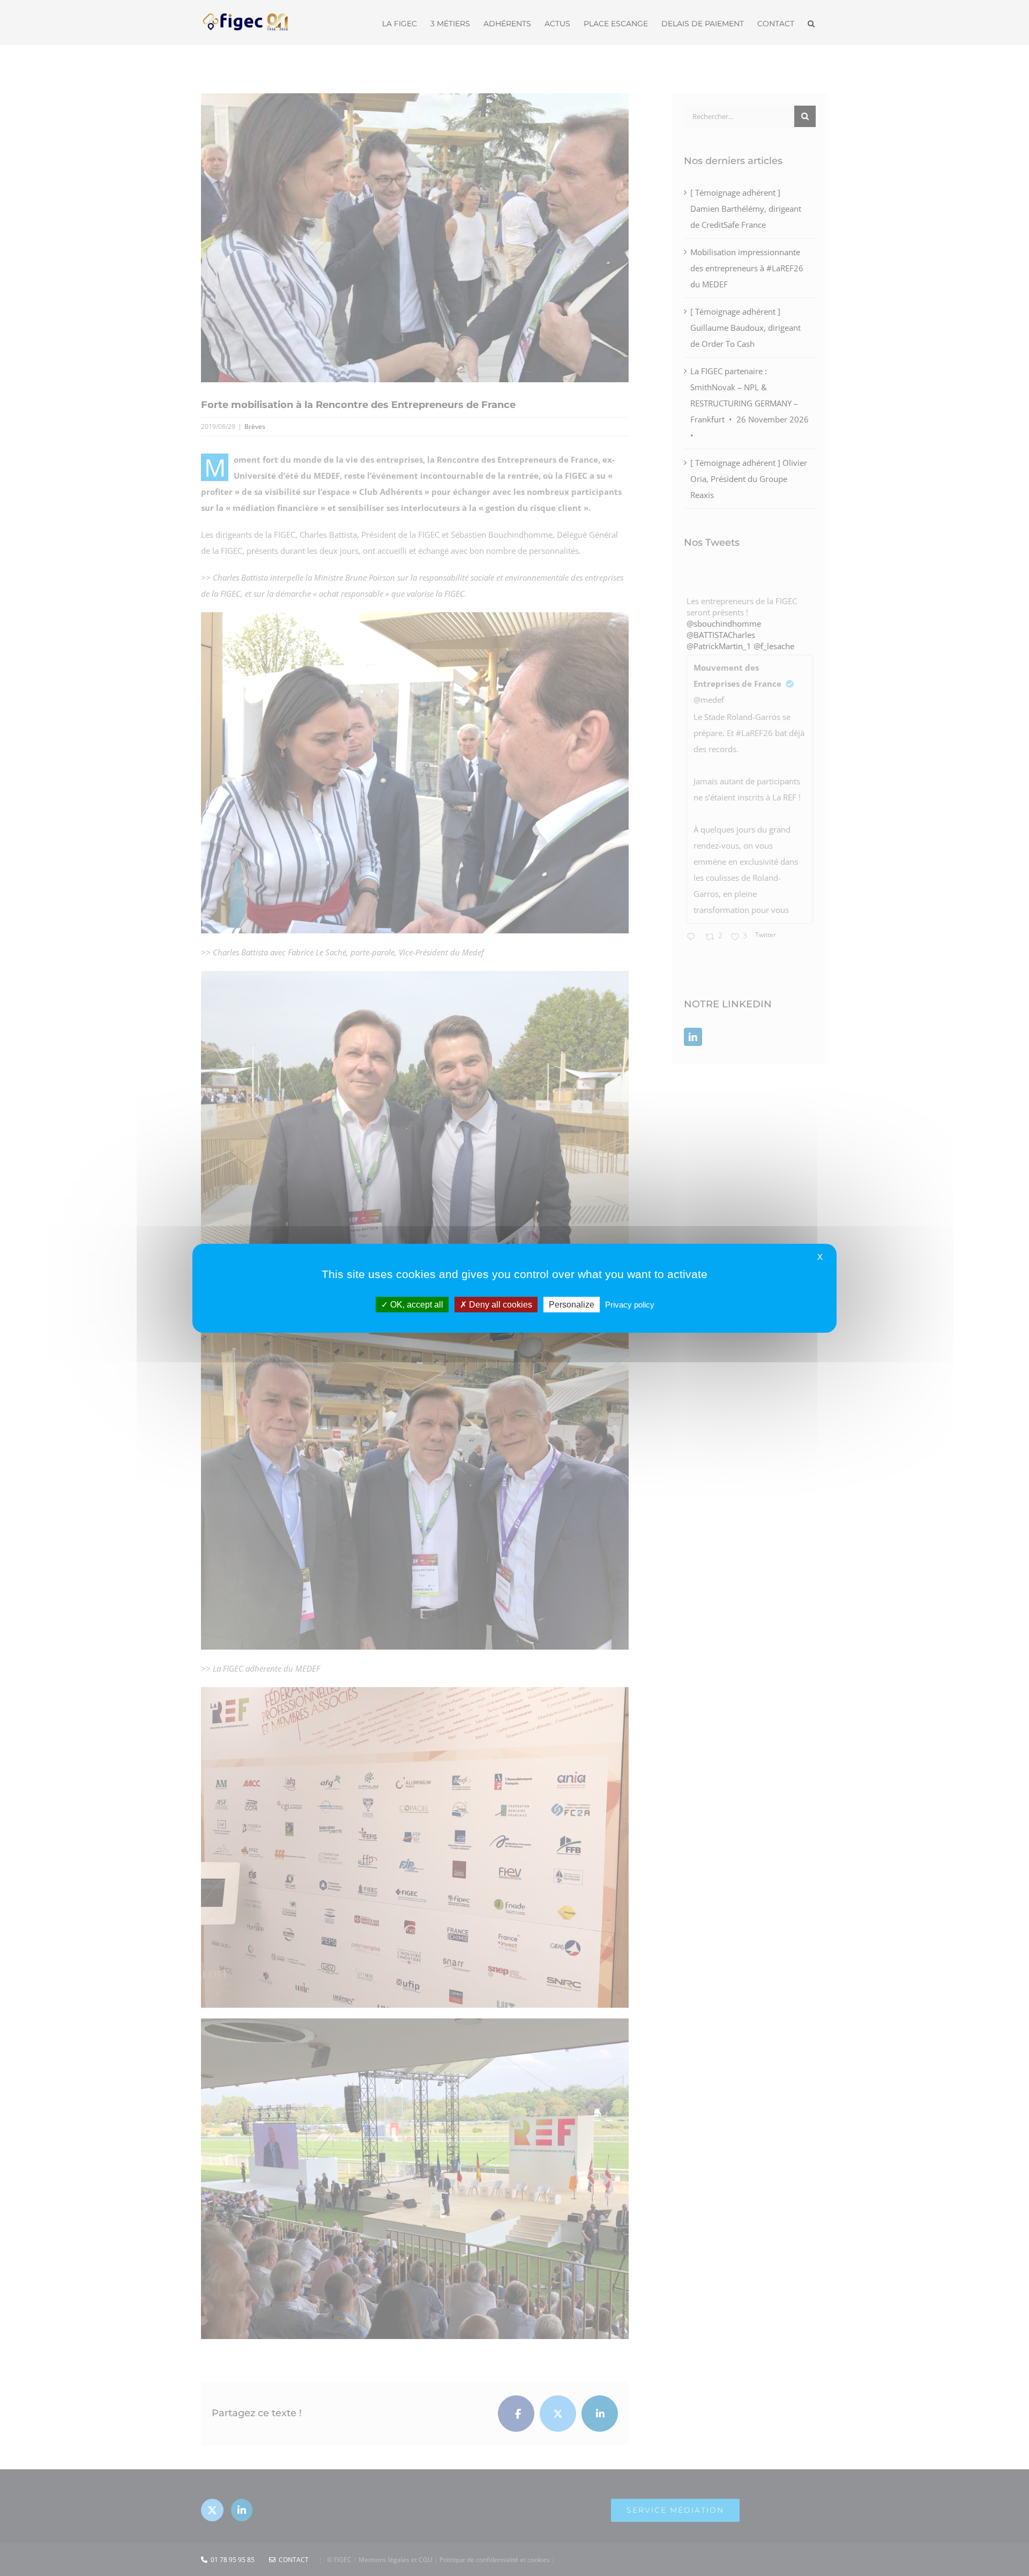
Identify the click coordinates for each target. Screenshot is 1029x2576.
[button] (811, 23)
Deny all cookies (499, 1304)
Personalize (572, 1304)
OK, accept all (416, 1304)
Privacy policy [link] (630, 1304)
